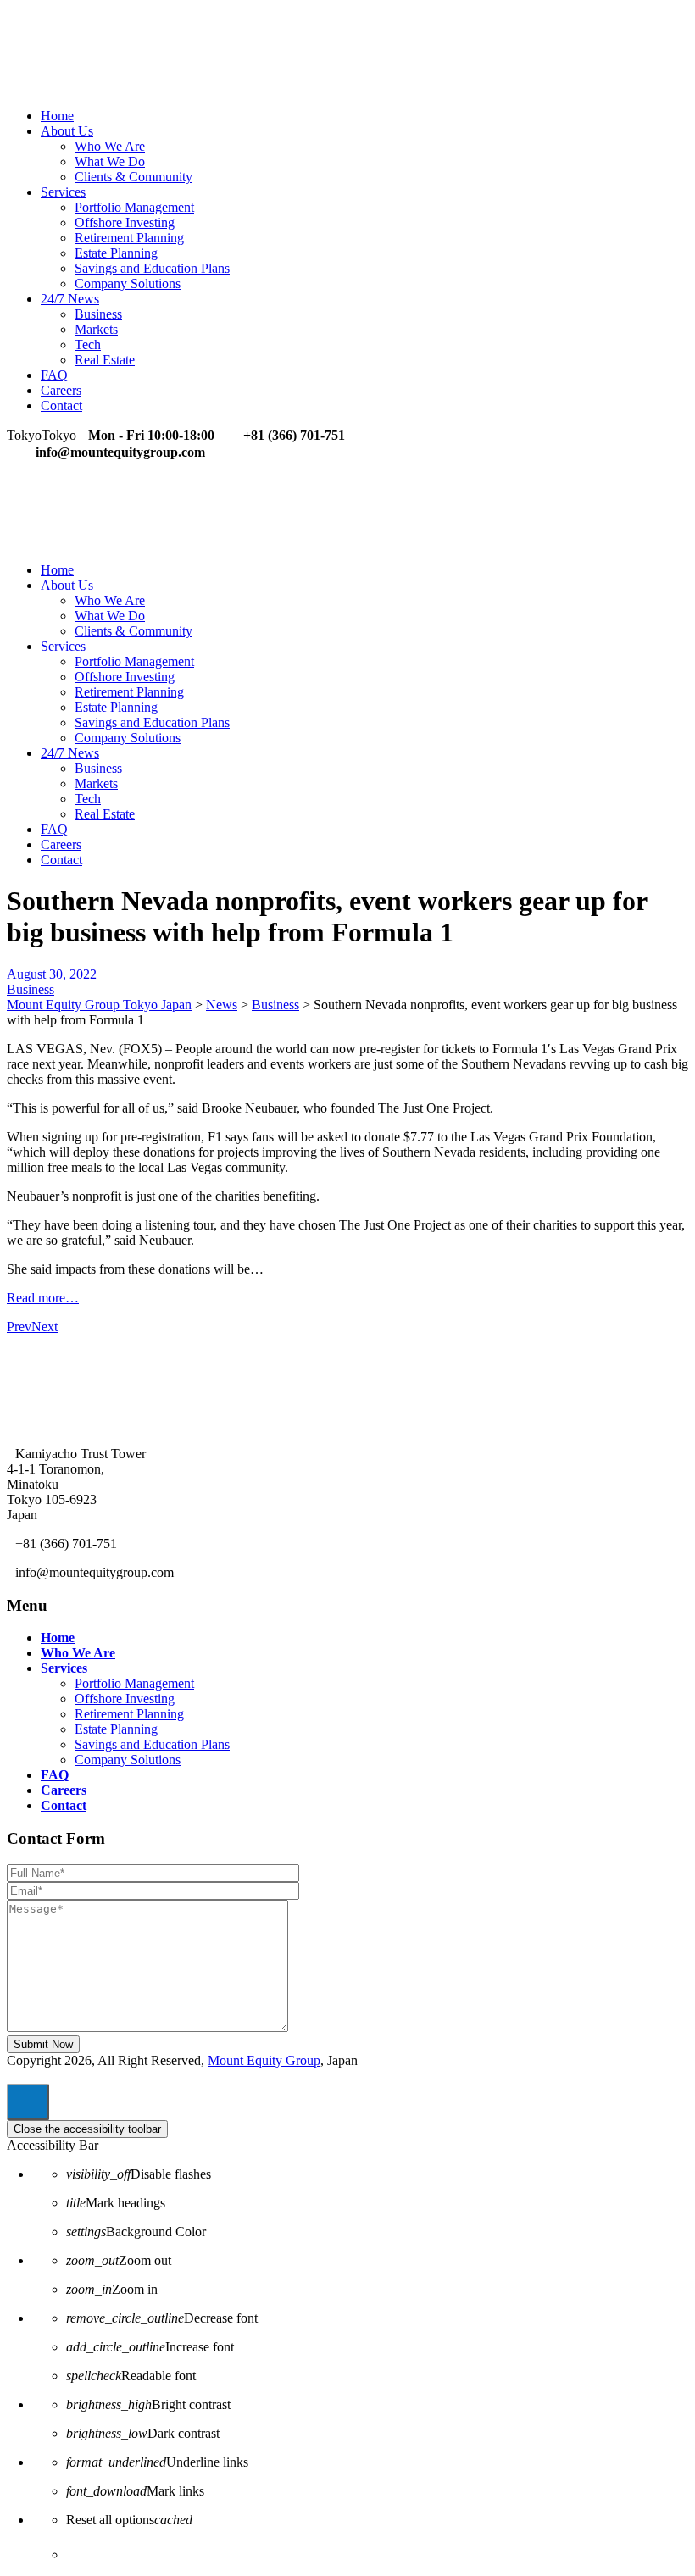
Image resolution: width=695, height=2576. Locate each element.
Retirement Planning (129, 238)
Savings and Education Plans (152, 268)
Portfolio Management (134, 207)
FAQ (54, 375)
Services (63, 192)
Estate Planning (116, 253)
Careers (61, 390)
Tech (88, 344)
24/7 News (70, 299)
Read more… (43, 1298)
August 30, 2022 (52, 974)
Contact (61, 405)
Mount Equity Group (264, 2060)
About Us (67, 131)
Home (57, 116)
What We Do (110, 161)
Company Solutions (128, 283)
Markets (96, 329)
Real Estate (105, 360)
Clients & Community (133, 177)
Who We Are (110, 146)
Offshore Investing (125, 222)
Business (98, 314)
